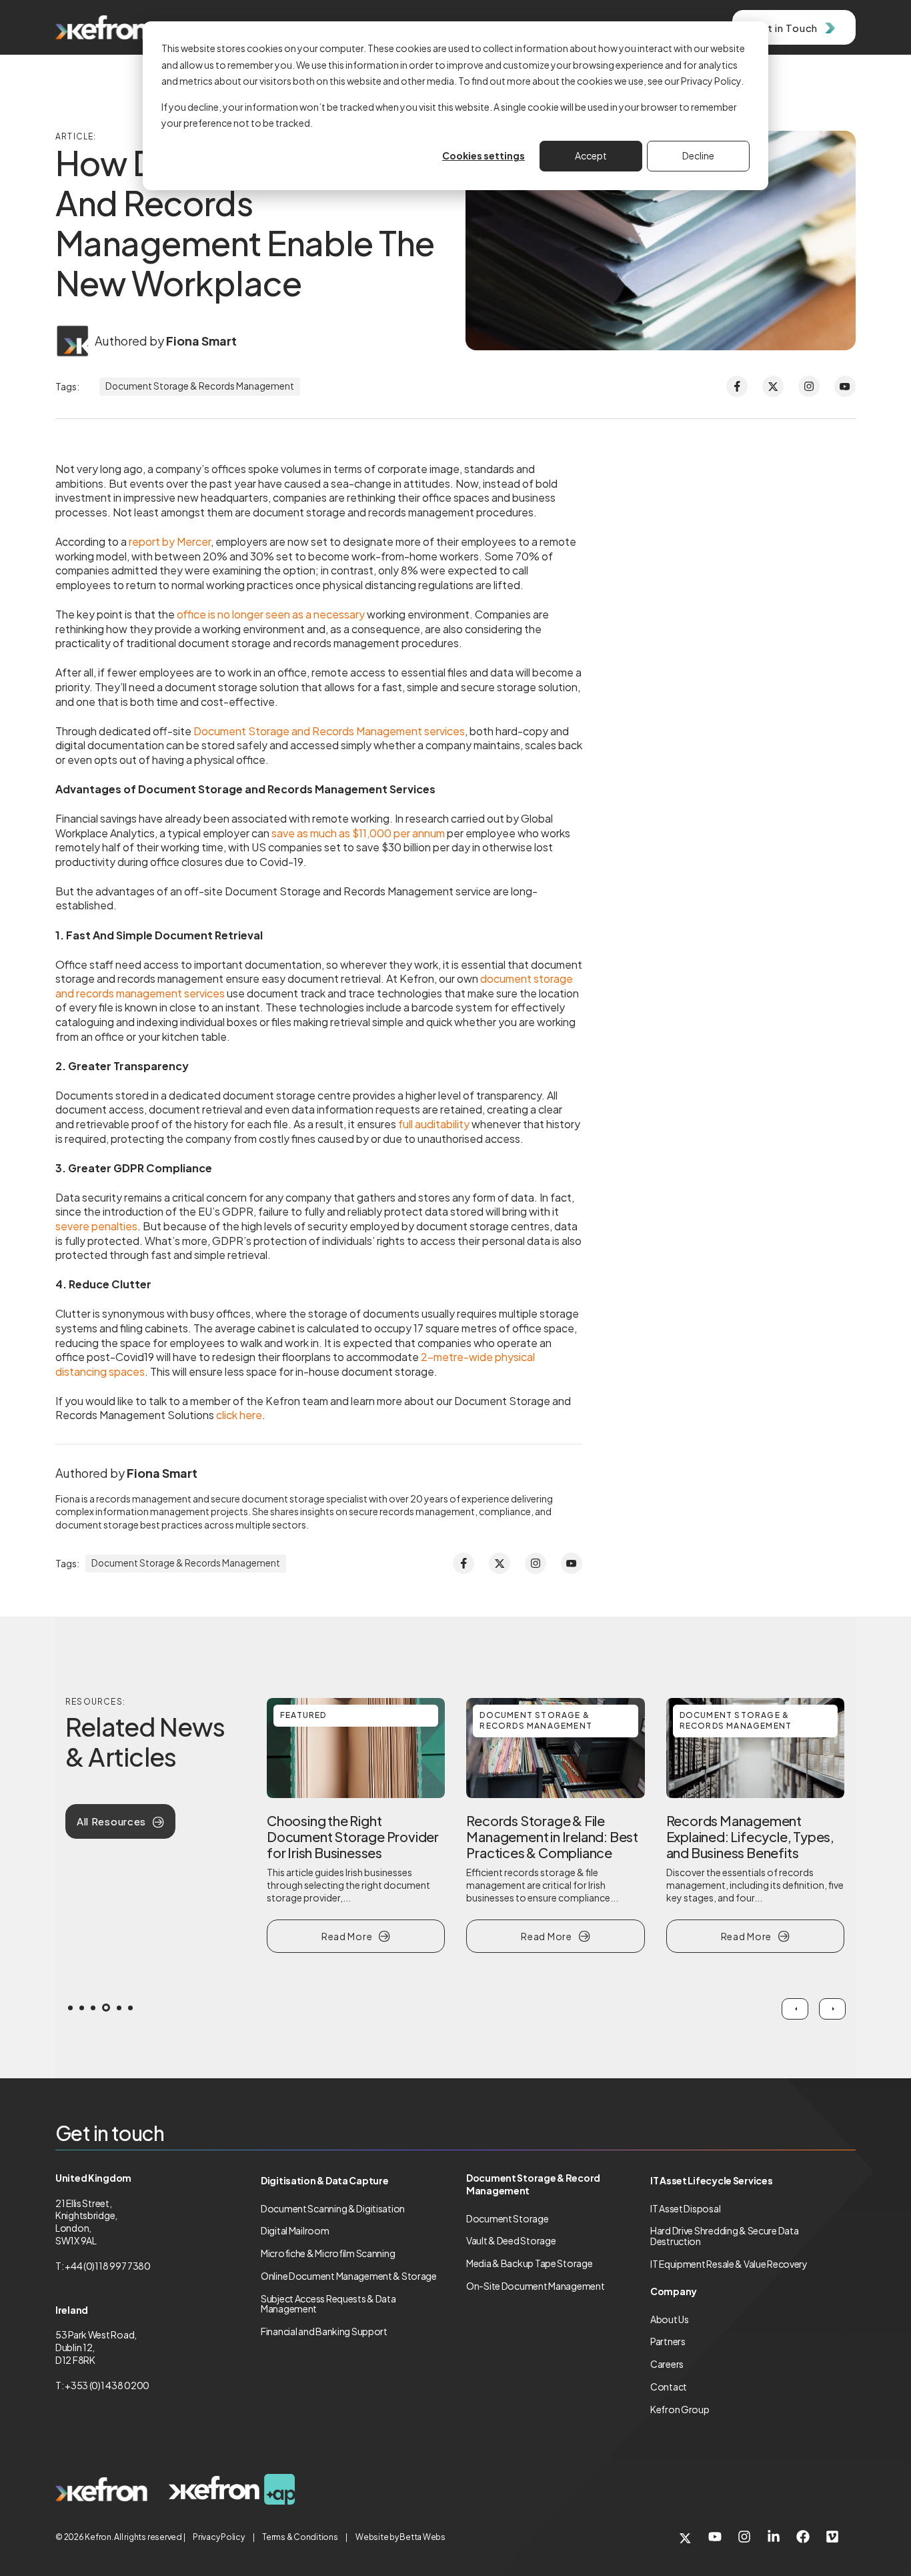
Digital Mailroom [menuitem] (295, 2230)
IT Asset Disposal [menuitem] (685, 2208)
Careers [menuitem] (667, 2364)
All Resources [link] (111, 1821)
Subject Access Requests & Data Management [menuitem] (328, 2304)
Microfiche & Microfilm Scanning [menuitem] (328, 2253)
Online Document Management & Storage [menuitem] (349, 2276)
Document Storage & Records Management (200, 386)
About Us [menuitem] (670, 2319)
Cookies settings (484, 155)
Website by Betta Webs (400, 2537)
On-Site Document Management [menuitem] (535, 2286)
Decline (698, 155)
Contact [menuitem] (669, 2387)
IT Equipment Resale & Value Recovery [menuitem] (729, 2264)
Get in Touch (785, 28)
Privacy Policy (219, 2537)
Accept (591, 155)
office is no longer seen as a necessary (271, 614)
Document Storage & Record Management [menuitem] (533, 2184)
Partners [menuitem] (668, 2341)
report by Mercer (170, 541)
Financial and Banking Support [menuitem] (324, 2331)
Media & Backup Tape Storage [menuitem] (529, 2263)
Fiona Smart (201, 341)
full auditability (434, 1124)
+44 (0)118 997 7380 (108, 2266)
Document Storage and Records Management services (329, 731)
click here (238, 1415)
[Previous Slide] (795, 2009)
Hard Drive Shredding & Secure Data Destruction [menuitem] (724, 2236)
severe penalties (96, 1226)
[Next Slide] (832, 2009)
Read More (347, 1936)
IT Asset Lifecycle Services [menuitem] (711, 2180)
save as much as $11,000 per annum (358, 833)
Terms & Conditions (300, 2537)
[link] (101, 2490)
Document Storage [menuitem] (508, 2218)
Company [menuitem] (674, 2291)
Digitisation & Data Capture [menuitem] (324, 2180)
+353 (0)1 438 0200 (107, 2385)
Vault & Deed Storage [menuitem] (511, 2240)
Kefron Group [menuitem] (680, 2409)
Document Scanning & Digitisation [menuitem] (333, 2208)
